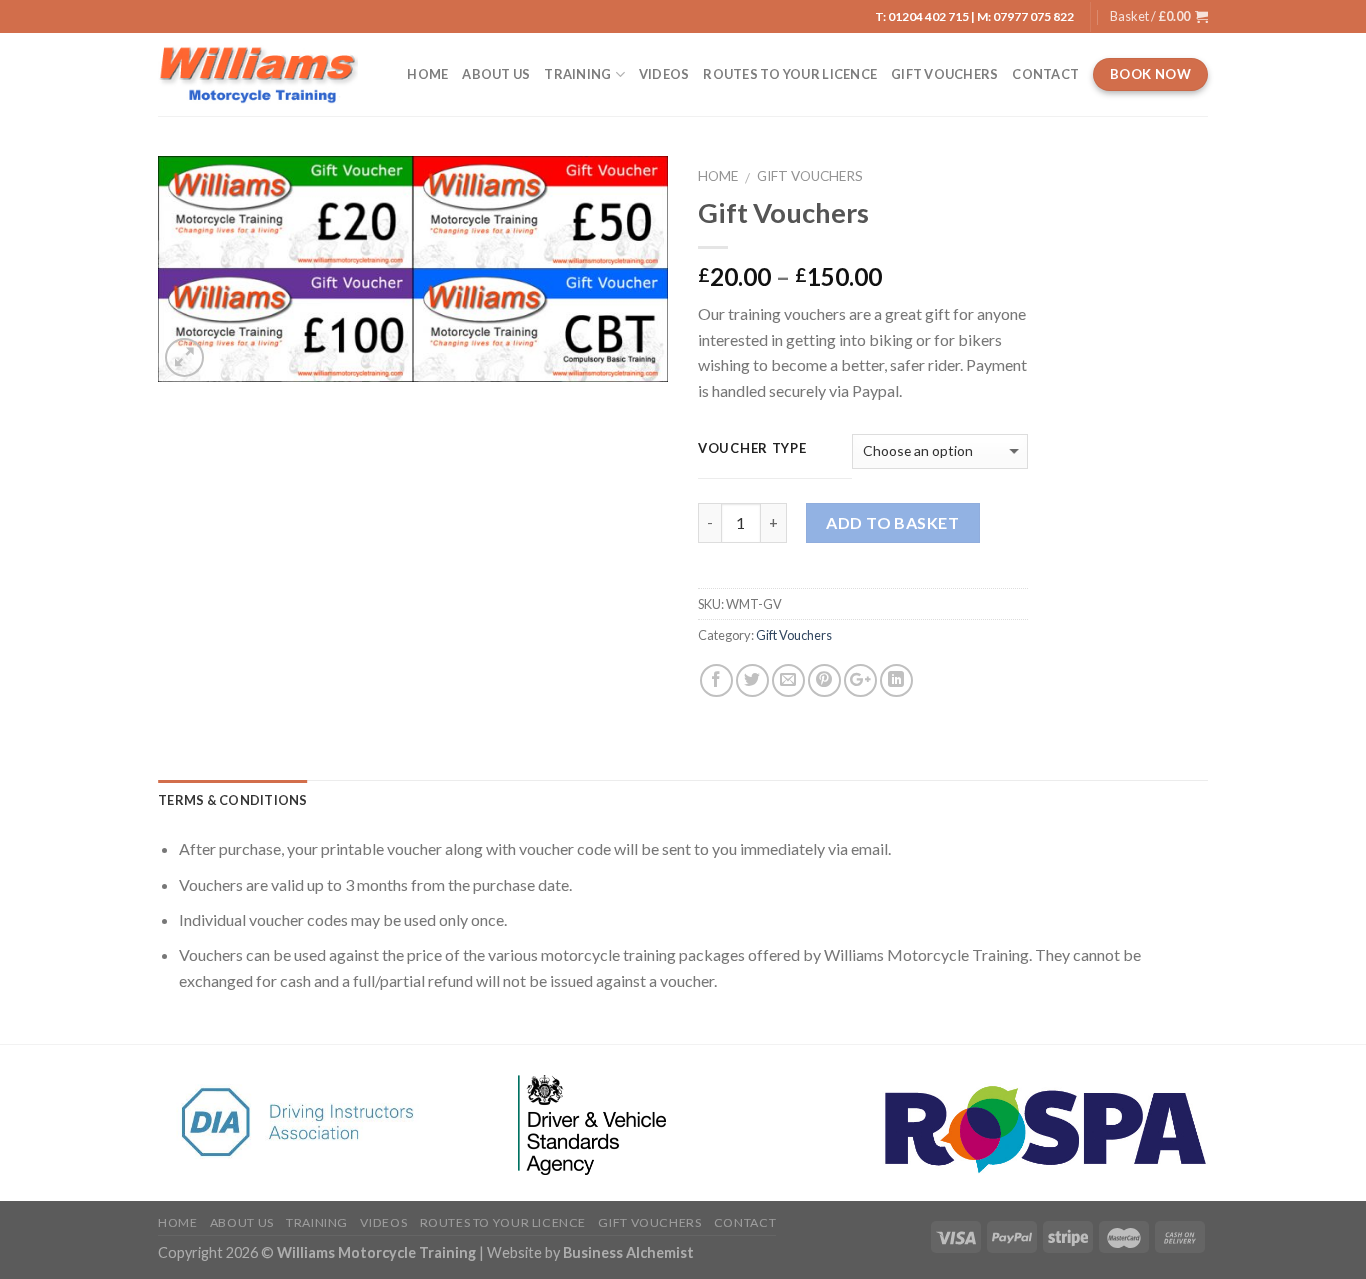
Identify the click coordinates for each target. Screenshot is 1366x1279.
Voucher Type (752, 449)
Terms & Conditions (233, 800)
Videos (664, 74)
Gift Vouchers (944, 74)
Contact (1045, 74)
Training (577, 74)
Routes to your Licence (790, 74)
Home (427, 74)
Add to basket (892, 522)
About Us (496, 74)
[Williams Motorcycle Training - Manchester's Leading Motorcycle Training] (258, 74)
